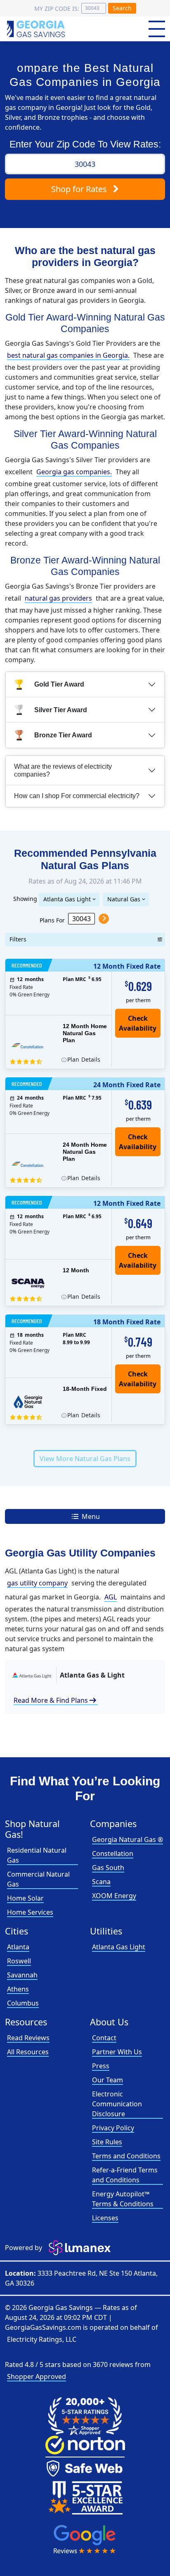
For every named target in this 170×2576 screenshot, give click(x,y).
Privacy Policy (113, 2128)
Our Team (107, 2080)
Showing (25, 898)
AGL (111, 1597)
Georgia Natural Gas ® (127, 1839)
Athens (18, 1989)
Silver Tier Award (61, 710)
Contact (104, 2038)
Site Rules (107, 2142)
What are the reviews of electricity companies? (63, 770)
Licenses (105, 2218)
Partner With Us (117, 2052)
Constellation (113, 1854)
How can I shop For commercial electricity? (77, 796)
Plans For (52, 920)
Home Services (30, 1912)
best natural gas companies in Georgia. (68, 355)
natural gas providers (58, 598)
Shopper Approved (37, 2376)
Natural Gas (124, 899)
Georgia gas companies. (74, 472)
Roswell (19, 1961)
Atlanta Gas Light (67, 899)
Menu (90, 1516)
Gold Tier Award (59, 684)
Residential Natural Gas (37, 1855)
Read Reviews (28, 2038)
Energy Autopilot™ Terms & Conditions (123, 2199)
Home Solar (25, 1898)
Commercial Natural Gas (38, 1879)
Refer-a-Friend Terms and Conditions (125, 2175)
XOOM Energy (114, 1896)
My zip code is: (57, 8)
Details (84, 1059)
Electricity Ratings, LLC (42, 2339)
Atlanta (18, 1947)
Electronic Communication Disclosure (117, 2104)
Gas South (108, 1868)
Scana (101, 1882)
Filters (18, 939)
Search (122, 8)
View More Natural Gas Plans (85, 1459)
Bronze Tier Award (63, 735)
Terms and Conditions (126, 2156)
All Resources (28, 2052)
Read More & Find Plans (56, 1700)
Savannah (22, 1975)
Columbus (23, 2003)
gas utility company (37, 1583)
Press (101, 2066)
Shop (79, 189)
